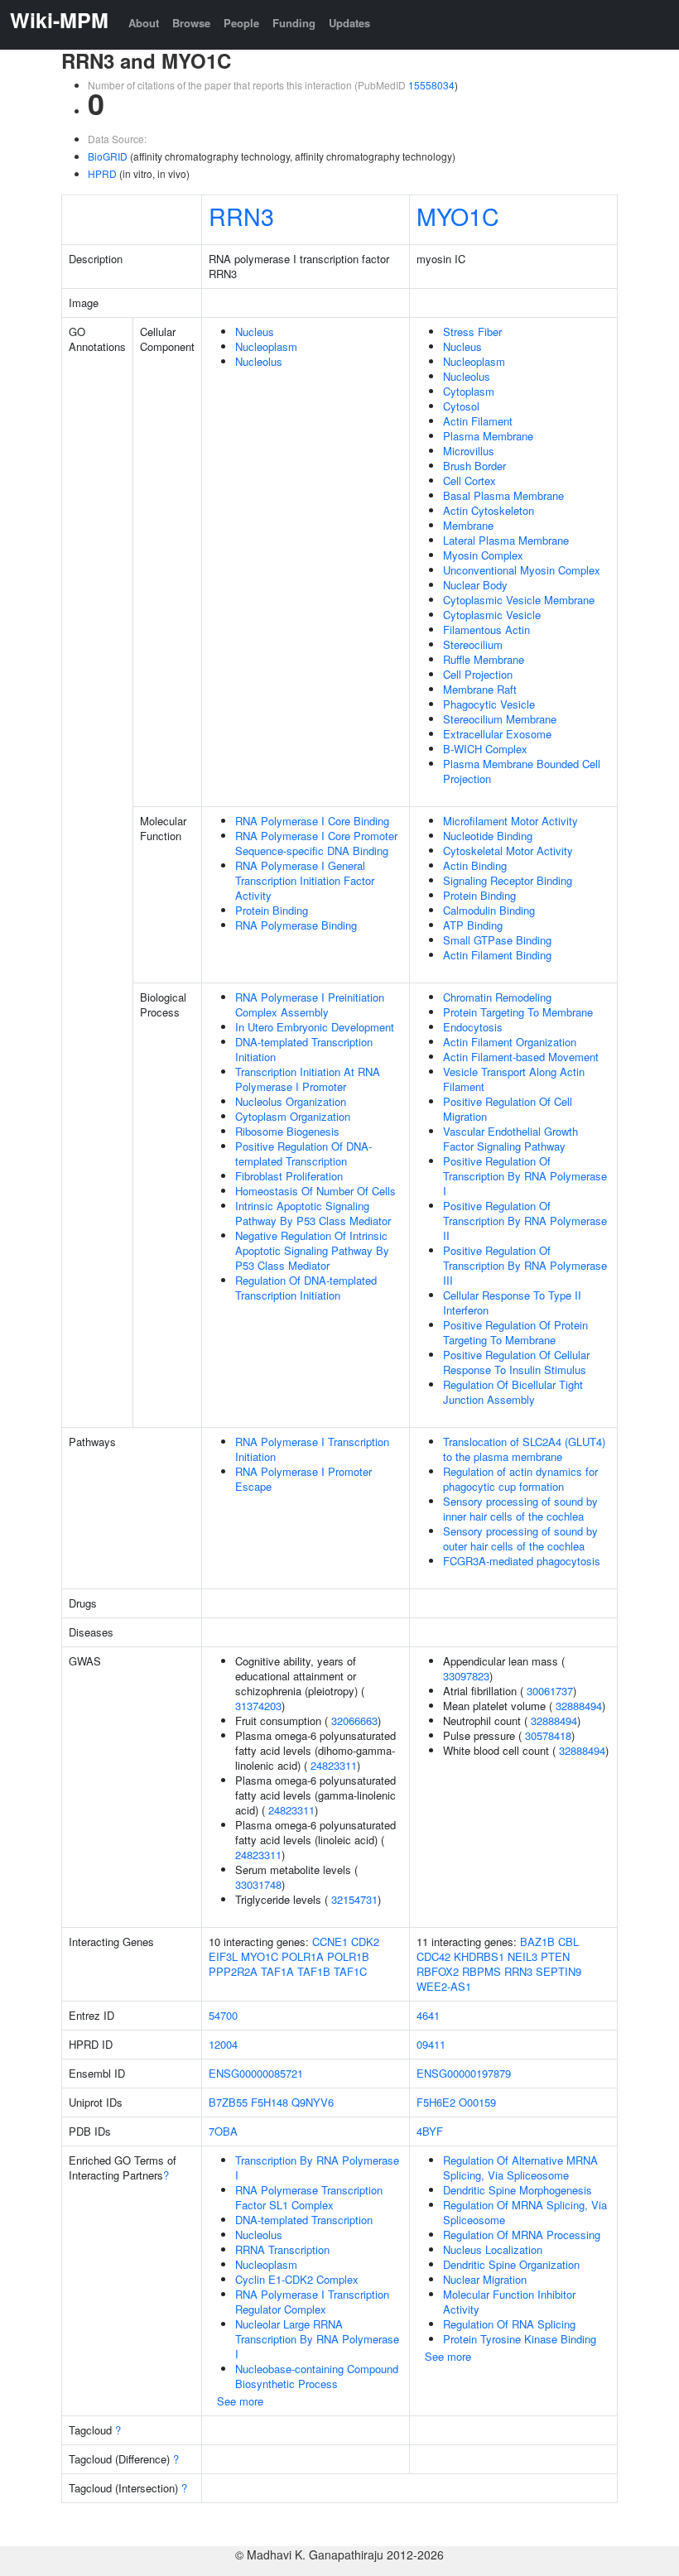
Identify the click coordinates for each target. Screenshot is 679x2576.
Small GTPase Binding (497, 940)
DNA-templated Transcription (304, 2220)
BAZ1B (537, 1942)
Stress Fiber (472, 332)
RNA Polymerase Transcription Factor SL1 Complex (309, 2197)
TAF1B (314, 1971)
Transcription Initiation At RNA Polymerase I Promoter (308, 1079)
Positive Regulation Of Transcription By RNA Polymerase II (525, 1221)
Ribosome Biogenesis (287, 1131)
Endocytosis (473, 1027)
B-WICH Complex (485, 749)
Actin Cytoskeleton (489, 510)
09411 (431, 2044)
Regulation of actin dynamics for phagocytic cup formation (520, 1479)
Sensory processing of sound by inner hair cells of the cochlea (520, 1509)
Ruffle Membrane (484, 659)
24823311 (334, 1765)
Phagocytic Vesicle (489, 704)
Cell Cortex (470, 481)
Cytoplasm (469, 391)
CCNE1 (330, 1942)
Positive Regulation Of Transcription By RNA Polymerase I (525, 1176)
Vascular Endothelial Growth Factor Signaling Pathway (510, 1139)
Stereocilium (473, 644)
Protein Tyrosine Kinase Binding (520, 2339)
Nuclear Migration (485, 2279)
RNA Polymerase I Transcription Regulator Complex (312, 2302)
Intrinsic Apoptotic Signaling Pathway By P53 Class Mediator (313, 1213)
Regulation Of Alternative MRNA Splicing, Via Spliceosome (520, 2167)
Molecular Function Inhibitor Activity (509, 2302)
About (144, 23)
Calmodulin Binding (489, 910)
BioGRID (108, 156)
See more (240, 2401)
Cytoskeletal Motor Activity (508, 851)
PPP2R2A (233, 1971)
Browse (191, 23)
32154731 (354, 1899)
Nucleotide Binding (488, 836)
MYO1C (458, 216)
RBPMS (482, 1971)
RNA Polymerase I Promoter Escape (303, 1479)
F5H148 (270, 2102)
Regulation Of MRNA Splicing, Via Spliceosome (525, 2212)
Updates (349, 23)
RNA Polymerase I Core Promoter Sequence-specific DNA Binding (316, 843)
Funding (294, 23)
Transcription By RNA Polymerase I (317, 2167)
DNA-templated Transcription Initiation (304, 1049)
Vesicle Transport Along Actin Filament (514, 1079)
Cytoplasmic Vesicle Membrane (519, 600)
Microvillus (469, 451)
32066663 (354, 1721)
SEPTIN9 (559, 1971)
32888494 (579, 1706)
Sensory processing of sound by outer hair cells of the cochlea (520, 1538)
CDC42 (433, 1956)
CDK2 (365, 1942)
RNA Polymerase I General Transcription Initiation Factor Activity (305, 880)
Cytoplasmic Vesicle (492, 615)
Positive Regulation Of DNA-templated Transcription (303, 1153)
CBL (568, 1942)
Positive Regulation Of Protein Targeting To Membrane (515, 1332)
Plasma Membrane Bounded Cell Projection (522, 771)
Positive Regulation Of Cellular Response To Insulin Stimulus (516, 1362)
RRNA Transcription (282, 2249)
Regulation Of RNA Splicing (509, 2324)
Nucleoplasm (266, 346)
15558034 (431, 85)
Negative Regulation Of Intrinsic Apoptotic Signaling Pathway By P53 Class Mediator (312, 1250)
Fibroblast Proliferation (289, 1176)
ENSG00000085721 (256, 2073)
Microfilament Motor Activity (510, 821)
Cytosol (461, 406)
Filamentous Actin (486, 630)
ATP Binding (473, 925)
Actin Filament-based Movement (521, 1057)
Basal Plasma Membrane (503, 495)
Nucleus (255, 332)
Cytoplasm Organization (293, 1116)
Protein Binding (272, 910)
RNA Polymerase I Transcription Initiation (312, 1449)
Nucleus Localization (493, 2249)
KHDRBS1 (479, 1956)
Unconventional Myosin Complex (522, 570)
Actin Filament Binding (497, 955)
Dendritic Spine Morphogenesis (518, 2190)
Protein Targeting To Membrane (518, 1012)
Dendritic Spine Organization (511, 2264)
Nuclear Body (475, 585)
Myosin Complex (483, 555)
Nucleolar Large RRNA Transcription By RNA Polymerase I (317, 2339)
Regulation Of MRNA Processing (522, 2235)
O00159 (477, 2102)
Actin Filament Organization (510, 1042)
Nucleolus (259, 361)
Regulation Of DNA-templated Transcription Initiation (306, 1288)
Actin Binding (475, 865)
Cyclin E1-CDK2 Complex (297, 2279)
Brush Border (474, 466)
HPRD (102, 173)
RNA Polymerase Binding (296, 925)
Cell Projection (478, 674)
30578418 (548, 1735)
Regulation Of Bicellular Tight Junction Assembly (513, 1392)
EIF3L (223, 1956)
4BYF (430, 2131)
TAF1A (277, 1971)
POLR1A (303, 1956)
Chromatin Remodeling (497, 997)
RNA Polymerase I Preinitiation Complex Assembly (310, 1004)
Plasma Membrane (488, 436)
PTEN (555, 1956)
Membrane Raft (480, 689)
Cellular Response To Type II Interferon (512, 1302)
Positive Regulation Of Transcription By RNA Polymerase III (525, 1265)
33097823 (466, 1676)
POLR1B (348, 1956)
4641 (428, 2015)
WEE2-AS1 (444, 1986)
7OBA (223, 2131)
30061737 (550, 1691)
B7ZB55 (228, 2102)
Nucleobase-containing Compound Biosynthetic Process (317, 2376)
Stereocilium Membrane (500, 719)
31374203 (258, 1706)
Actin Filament (478, 421)
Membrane (468, 525)
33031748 (258, 1884)
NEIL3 (522, 1956)
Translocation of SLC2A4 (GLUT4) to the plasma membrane (524, 1449)
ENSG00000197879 (464, 2073)
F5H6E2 (436, 2102)
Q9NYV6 (313, 2102)
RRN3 (241, 216)
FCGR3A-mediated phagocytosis (522, 1561)
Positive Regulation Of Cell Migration (508, 1109)
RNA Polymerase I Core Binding (312, 821)
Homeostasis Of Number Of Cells (315, 1191)
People (241, 23)
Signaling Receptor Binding (508, 880)
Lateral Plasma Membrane (506, 540)
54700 (223, 2015)
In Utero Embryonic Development (315, 1027)
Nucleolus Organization (291, 1101)
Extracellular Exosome (497, 734)
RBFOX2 (438, 1971)
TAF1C (350, 1971)
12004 (223, 2044)
